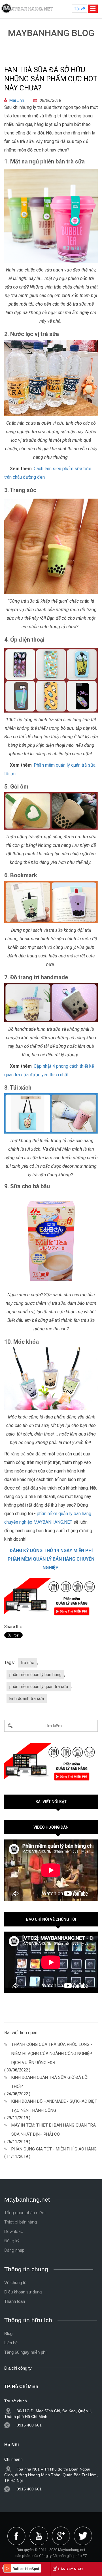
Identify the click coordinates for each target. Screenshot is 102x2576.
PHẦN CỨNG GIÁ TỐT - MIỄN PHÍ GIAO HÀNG (54, 2149)
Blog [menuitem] (8, 2333)
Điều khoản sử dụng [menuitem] (23, 2292)
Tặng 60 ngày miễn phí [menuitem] (25, 2352)
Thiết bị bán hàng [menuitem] (21, 2222)
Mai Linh (17, 100)
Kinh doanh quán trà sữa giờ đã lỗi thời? (50, 2082)
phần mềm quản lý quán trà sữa (39, 1687)
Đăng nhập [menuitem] (14, 2250)
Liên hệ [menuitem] (11, 2343)
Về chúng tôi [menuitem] (16, 2282)
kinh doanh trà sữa (27, 1698)
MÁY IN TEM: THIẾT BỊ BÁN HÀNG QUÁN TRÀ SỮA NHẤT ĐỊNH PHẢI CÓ (54, 2130)
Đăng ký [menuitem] (12, 2241)
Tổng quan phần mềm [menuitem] (25, 2213)
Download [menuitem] (14, 2231)
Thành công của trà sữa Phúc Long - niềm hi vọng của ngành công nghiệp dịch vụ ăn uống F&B (52, 2054)
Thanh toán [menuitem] (15, 2301)
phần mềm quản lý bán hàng (35, 1675)
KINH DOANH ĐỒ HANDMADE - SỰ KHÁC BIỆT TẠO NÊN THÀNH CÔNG (54, 2106)
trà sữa (28, 1663)
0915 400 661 (29, 2425)
